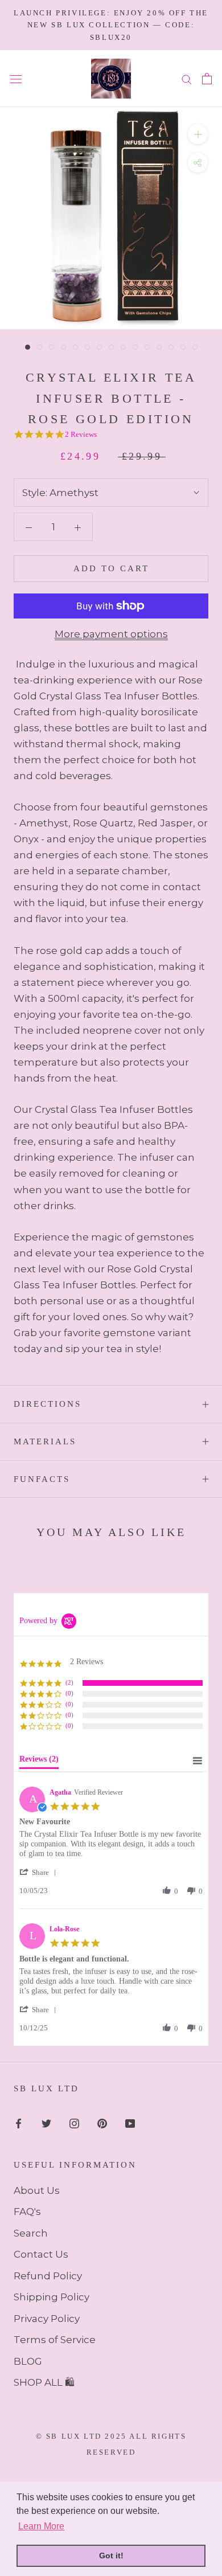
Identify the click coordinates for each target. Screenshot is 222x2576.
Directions (48, 1404)
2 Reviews (81, 434)
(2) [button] (69, 1682)
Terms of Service (55, 2340)
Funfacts (42, 1479)
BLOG (28, 2361)
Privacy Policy (47, 2319)
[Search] (187, 79)
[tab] (39, 1762)
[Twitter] (46, 2123)
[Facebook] (18, 2123)
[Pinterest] (102, 2123)
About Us (37, 2190)
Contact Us (41, 2254)
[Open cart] (207, 79)
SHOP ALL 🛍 (44, 2382)
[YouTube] (130, 2123)
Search (31, 2233)
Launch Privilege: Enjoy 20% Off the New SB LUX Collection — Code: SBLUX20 (111, 25)
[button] (40, 1872)
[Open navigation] (16, 79)
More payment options (111, 634)
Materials (45, 1441)
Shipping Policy (52, 2297)
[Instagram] (74, 2123)
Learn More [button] (41, 2526)
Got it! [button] (111, 2555)
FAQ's (27, 2211)
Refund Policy (48, 2276)
